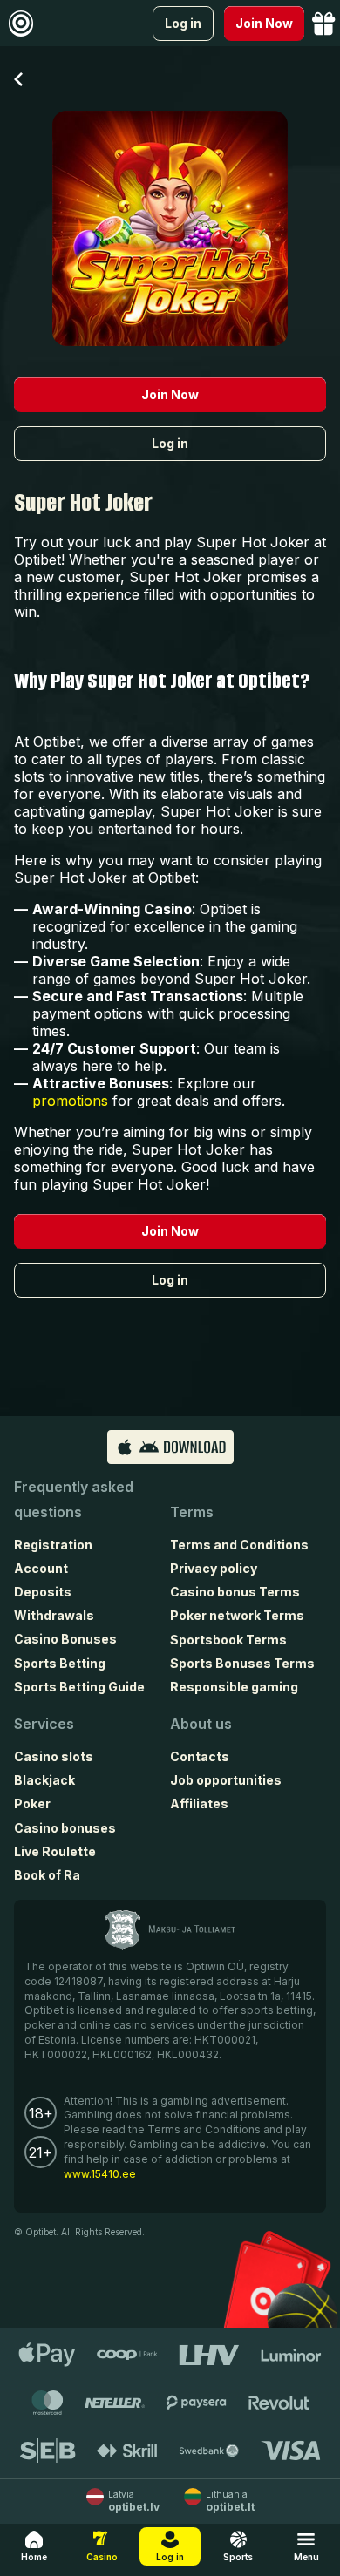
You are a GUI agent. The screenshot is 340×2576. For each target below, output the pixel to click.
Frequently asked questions (74, 1499)
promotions (70, 1101)
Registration (53, 1545)
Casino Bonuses (65, 1639)
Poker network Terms (237, 1615)
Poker (32, 1803)
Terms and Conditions (239, 1545)
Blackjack (44, 1780)
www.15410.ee (100, 2174)
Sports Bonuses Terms (242, 1663)
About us (201, 1724)
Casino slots (54, 1756)
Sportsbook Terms (228, 1640)
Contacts (200, 1756)
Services (44, 1724)
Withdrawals (54, 1615)
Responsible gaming (234, 1687)
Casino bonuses (65, 1828)
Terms (192, 1512)
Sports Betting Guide (79, 1687)
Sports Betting (60, 1663)
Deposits (43, 1592)
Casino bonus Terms (235, 1592)
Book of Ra (47, 1875)
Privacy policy (214, 1568)
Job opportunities (226, 1780)
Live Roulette (55, 1851)
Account (41, 1568)
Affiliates (199, 1803)
